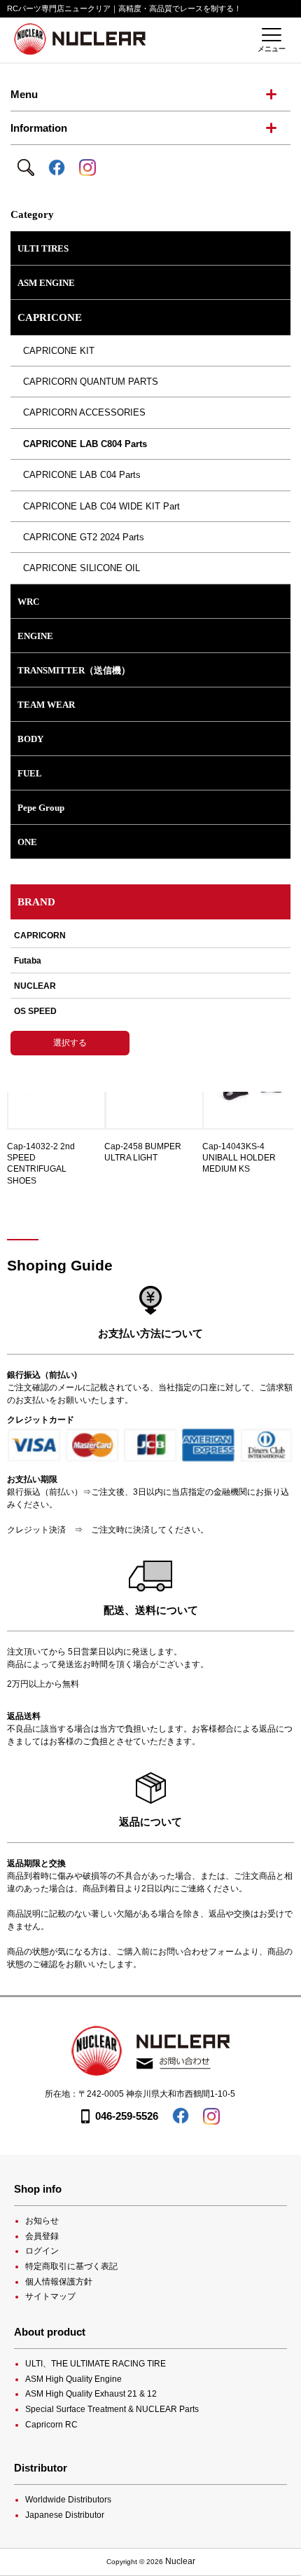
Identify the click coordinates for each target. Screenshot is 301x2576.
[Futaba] (150, 961)
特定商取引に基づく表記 (71, 2266)
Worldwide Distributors (68, 2500)
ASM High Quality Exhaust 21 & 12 (91, 2394)
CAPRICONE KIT (56, 351)
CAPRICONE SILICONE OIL (79, 568)
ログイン (42, 2251)
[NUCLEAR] (150, 986)
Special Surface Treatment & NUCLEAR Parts (112, 2409)
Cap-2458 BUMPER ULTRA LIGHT (143, 1152)
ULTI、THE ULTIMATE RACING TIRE (96, 2364)
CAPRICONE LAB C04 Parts (79, 475)
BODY (30, 739)
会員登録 (42, 2236)
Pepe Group (41, 808)
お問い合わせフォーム (200, 1952)
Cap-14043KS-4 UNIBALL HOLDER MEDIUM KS (239, 1158)
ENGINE (35, 636)
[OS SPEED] (150, 1011)
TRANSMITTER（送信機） (74, 670)
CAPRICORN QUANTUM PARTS (88, 382)
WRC (28, 602)
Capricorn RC (51, 2425)
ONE (27, 842)
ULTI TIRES (43, 248)
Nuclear (180, 2561)
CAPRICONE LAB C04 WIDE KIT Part (99, 506)
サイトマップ (50, 2296)
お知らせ (42, 2221)
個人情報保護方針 (59, 2282)
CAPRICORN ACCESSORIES (82, 412)
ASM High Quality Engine (73, 2379)
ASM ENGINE (46, 283)
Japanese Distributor (65, 2515)
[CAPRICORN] (150, 939)
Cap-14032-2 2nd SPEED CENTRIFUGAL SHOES (41, 1164)
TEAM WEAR (46, 705)
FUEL (30, 773)
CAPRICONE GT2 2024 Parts (81, 537)
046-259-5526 (127, 2116)
